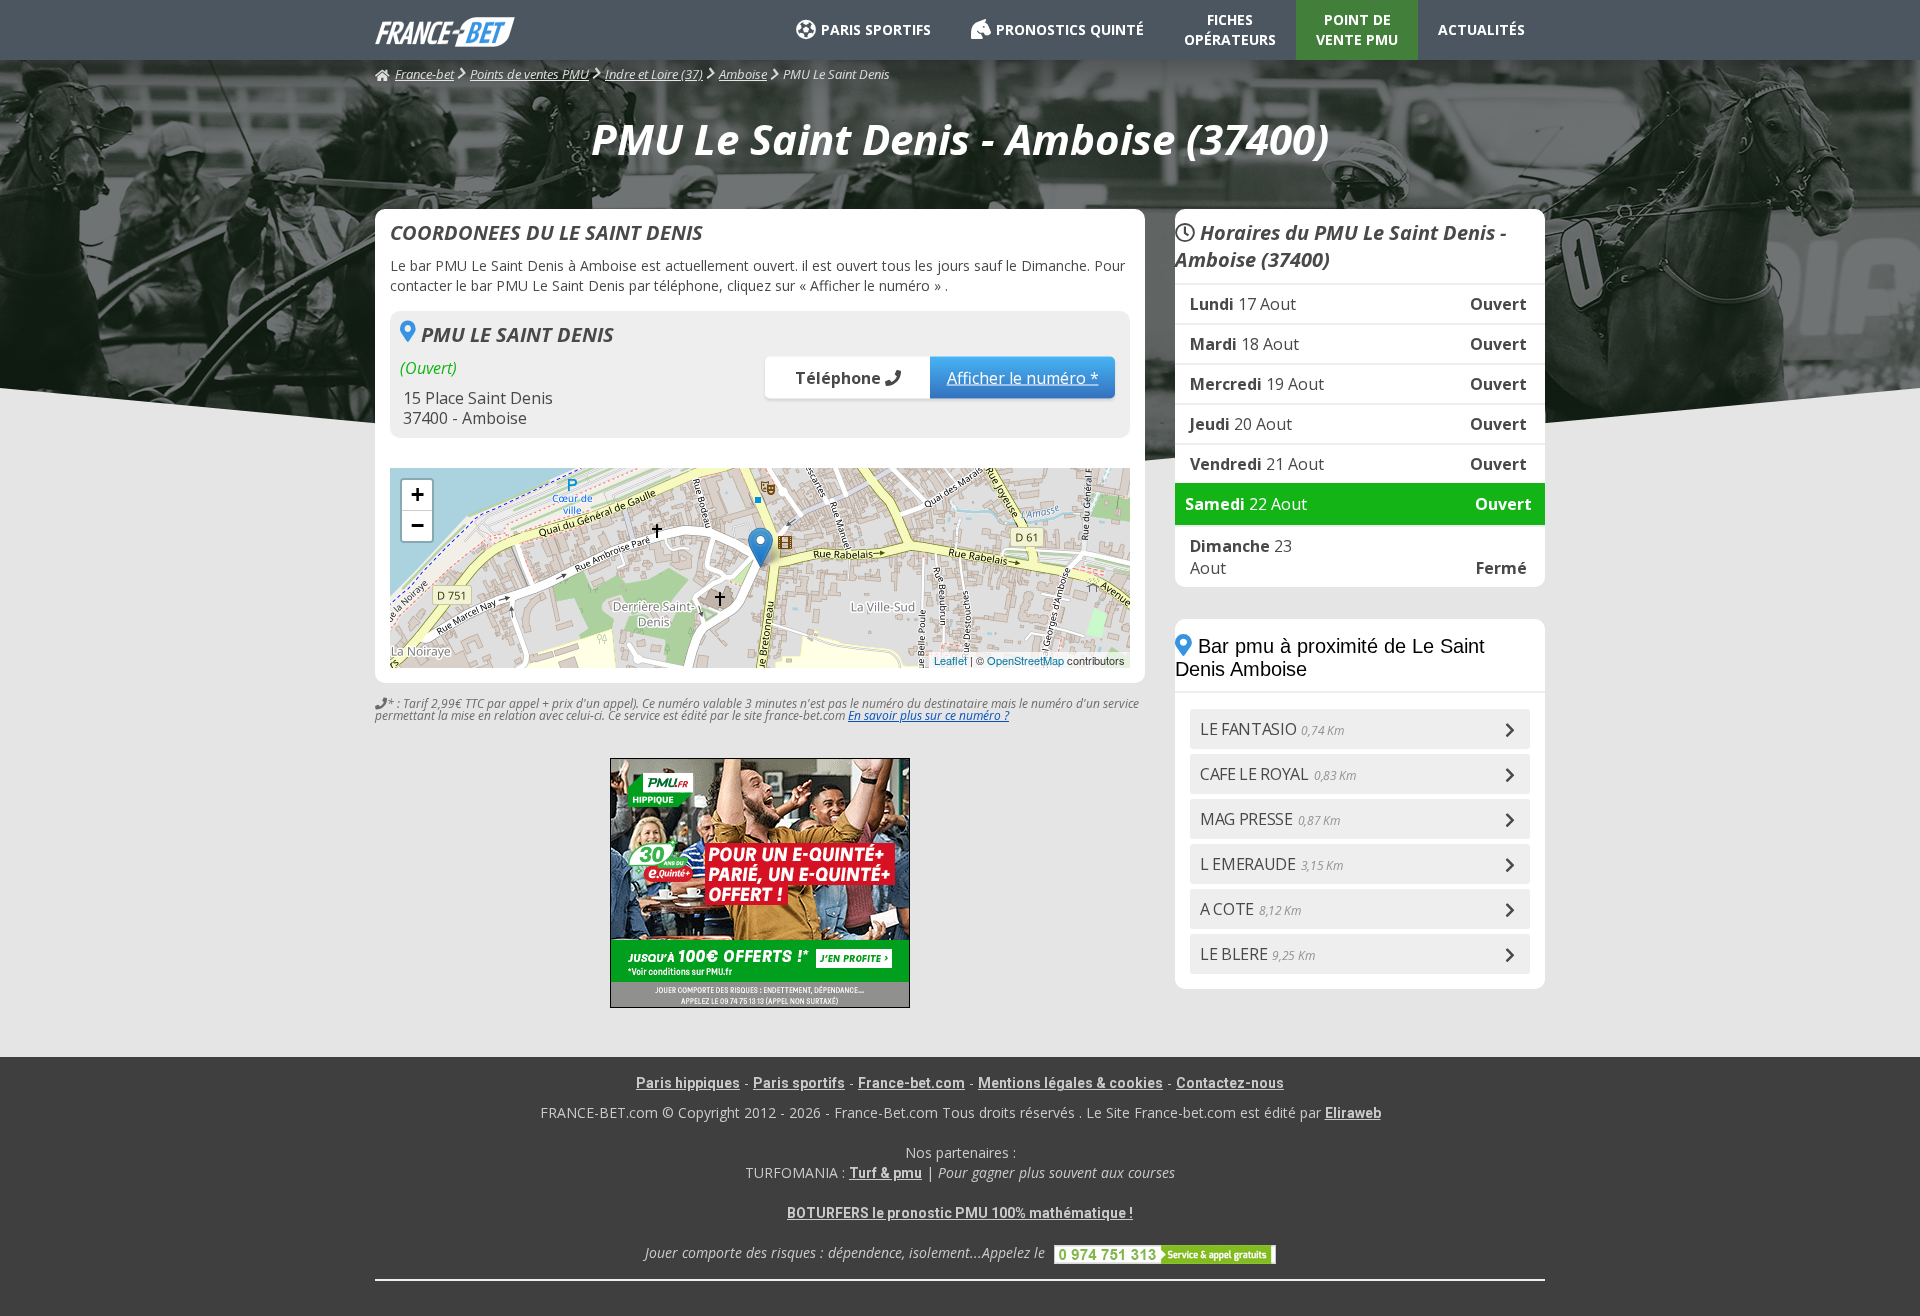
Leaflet (950, 660)
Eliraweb (1353, 1113)
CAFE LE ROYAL (1278, 774)
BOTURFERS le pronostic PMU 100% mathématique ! (960, 1213)
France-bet (424, 74)
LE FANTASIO (1271, 729)
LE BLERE (1257, 954)
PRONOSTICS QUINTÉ (1070, 29)
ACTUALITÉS (1481, 29)
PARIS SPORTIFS (876, 29)
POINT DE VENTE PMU (1357, 29)
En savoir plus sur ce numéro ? (928, 715)
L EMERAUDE (1271, 864)
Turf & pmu (885, 1173)
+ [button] (417, 494)
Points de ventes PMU (529, 74)
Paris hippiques (688, 1083)
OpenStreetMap (1025, 660)
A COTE (1250, 909)
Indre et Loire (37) (654, 74)
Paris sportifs (799, 1083)
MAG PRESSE (1270, 819)
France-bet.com (911, 1083)
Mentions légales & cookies (1070, 1083)
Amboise (743, 74)
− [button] (417, 525)
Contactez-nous (1230, 1083)
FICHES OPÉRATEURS (1230, 29)
